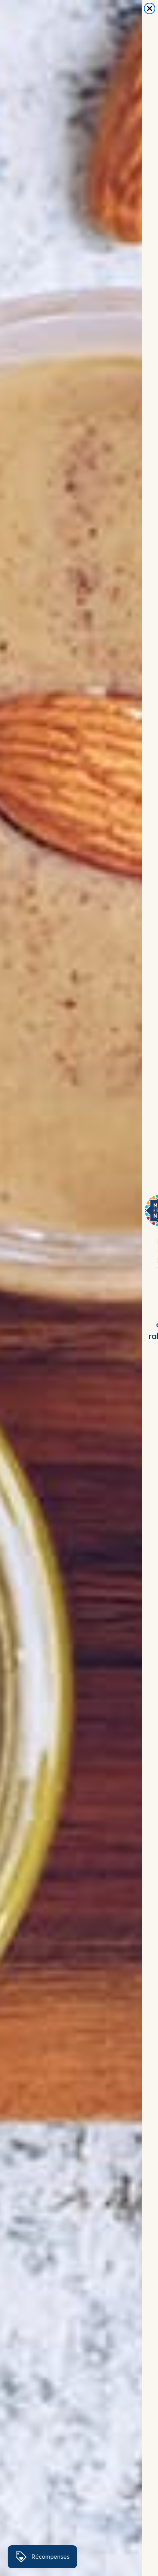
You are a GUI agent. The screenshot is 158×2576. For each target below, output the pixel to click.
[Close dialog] (150, 8)
